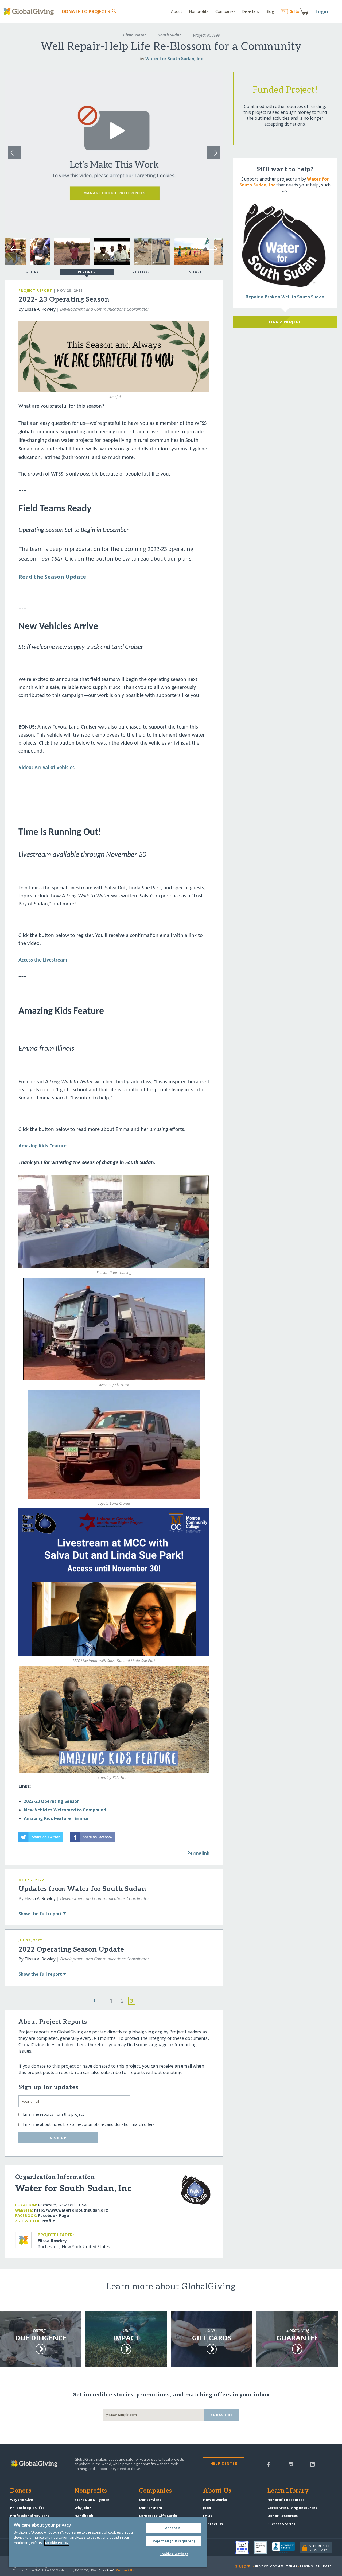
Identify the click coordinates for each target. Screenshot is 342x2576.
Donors (21, 2491)
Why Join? (83, 2508)
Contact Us (213, 2524)
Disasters (250, 11)
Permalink (198, 1853)
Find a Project (285, 322)
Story (32, 272)
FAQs (208, 2516)
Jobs (207, 2508)
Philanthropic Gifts (27, 2508)
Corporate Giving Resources (292, 2508)
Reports (87, 272)
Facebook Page (54, 2215)
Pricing (306, 2566)
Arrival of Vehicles (55, 768)
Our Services (150, 2500)
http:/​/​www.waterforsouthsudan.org (71, 2210)
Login (322, 11)
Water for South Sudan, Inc (174, 59)
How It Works (215, 2500)
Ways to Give (22, 2500)
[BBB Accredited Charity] (286, 2548)
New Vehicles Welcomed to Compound (65, 1810)
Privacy (261, 2566)
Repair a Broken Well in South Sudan (285, 297)
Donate (86, 11)
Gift (294, 11)
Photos (141, 272)
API (318, 2566)
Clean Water (135, 35)
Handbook (84, 2516)
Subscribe (222, 2415)
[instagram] (291, 2464)
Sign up (58, 2138)
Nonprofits (199, 11)
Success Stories (281, 2524)
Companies (225, 11)
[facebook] (269, 2464)
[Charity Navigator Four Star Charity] (244, 2548)
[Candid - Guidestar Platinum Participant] (263, 2548)
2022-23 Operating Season (52, 1801)
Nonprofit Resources (286, 2500)
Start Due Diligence (92, 2500)
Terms (292, 2566)
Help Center (224, 2463)
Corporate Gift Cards (158, 2516)
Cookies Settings (174, 2554)
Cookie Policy (57, 2543)
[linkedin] (312, 2464)
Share (196, 272)
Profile (48, 2221)
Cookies (277, 2566)
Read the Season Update (52, 577)
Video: (26, 768)
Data (327, 2566)
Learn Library (288, 2491)
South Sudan (170, 35)
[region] (108, 2542)
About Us (217, 2491)
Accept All (174, 2528)
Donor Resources (283, 2516)
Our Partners (150, 2508)
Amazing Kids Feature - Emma (56, 1818)
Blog (270, 11)
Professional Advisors (30, 2516)
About (177, 11)
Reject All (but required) (174, 2541)
